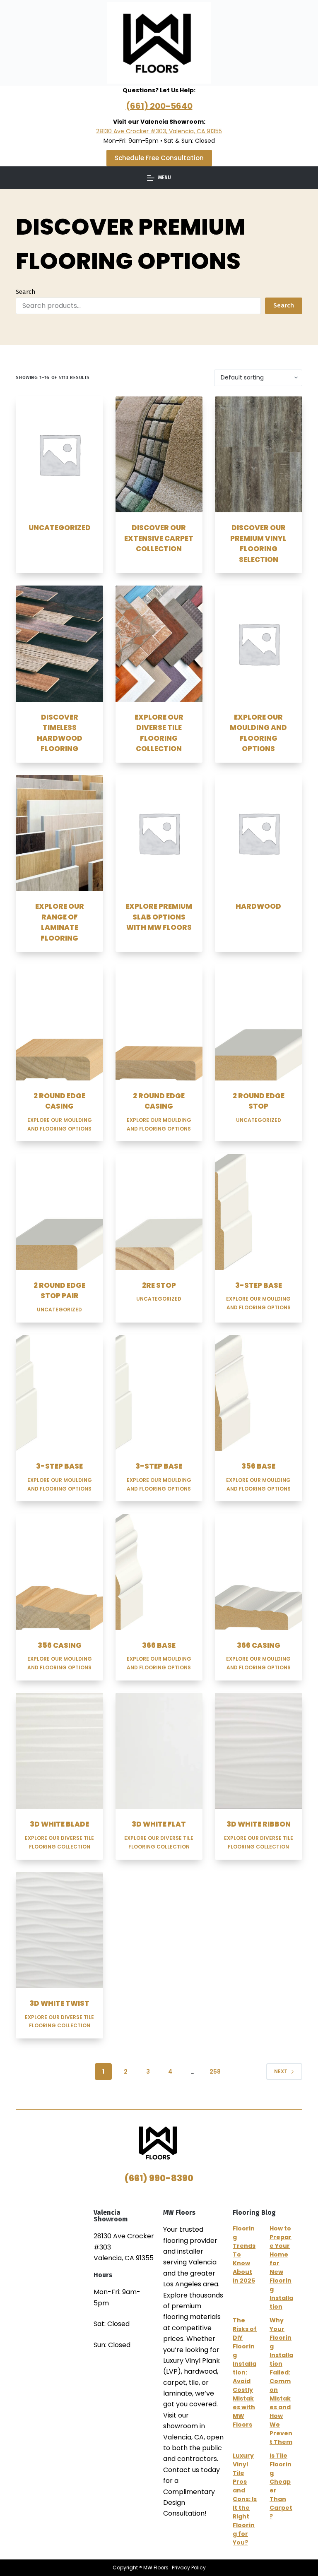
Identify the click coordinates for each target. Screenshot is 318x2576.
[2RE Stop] (159, 1212)
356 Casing (60, 1645)
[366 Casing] (258, 1572)
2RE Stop (159, 1285)
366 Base (159, 1645)
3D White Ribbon (259, 1824)
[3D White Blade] (59, 1751)
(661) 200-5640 (159, 106)
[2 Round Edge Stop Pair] (59, 1212)
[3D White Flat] (159, 1751)
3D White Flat (159, 1824)
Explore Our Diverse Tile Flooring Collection (159, 733)
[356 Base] (258, 1393)
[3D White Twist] (59, 1930)
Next (281, 2071)
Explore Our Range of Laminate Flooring (60, 922)
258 (215, 2072)
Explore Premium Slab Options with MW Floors (159, 917)
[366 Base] (159, 1572)
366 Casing (259, 1645)
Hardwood (258, 906)
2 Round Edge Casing (59, 1101)
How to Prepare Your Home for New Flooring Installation (281, 2268)
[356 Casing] (59, 1572)
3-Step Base (259, 1285)
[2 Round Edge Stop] (258, 1022)
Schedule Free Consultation (159, 158)
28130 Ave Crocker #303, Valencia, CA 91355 (159, 131)
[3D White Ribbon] (258, 1751)
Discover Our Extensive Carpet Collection (159, 538)
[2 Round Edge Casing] (59, 1022)
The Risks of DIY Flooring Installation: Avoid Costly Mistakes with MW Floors (245, 2372)
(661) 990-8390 (159, 2178)
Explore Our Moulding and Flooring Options (258, 733)
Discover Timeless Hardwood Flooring (60, 733)
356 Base (258, 1466)
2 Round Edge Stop (259, 1101)
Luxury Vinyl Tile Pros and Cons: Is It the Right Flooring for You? (245, 2499)
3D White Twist (59, 2003)
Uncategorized (60, 528)
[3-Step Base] (258, 1212)
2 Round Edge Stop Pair (59, 1291)
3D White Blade (59, 1824)
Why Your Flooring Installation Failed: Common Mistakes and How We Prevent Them (281, 2381)
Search (26, 292)
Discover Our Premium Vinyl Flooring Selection (258, 544)
